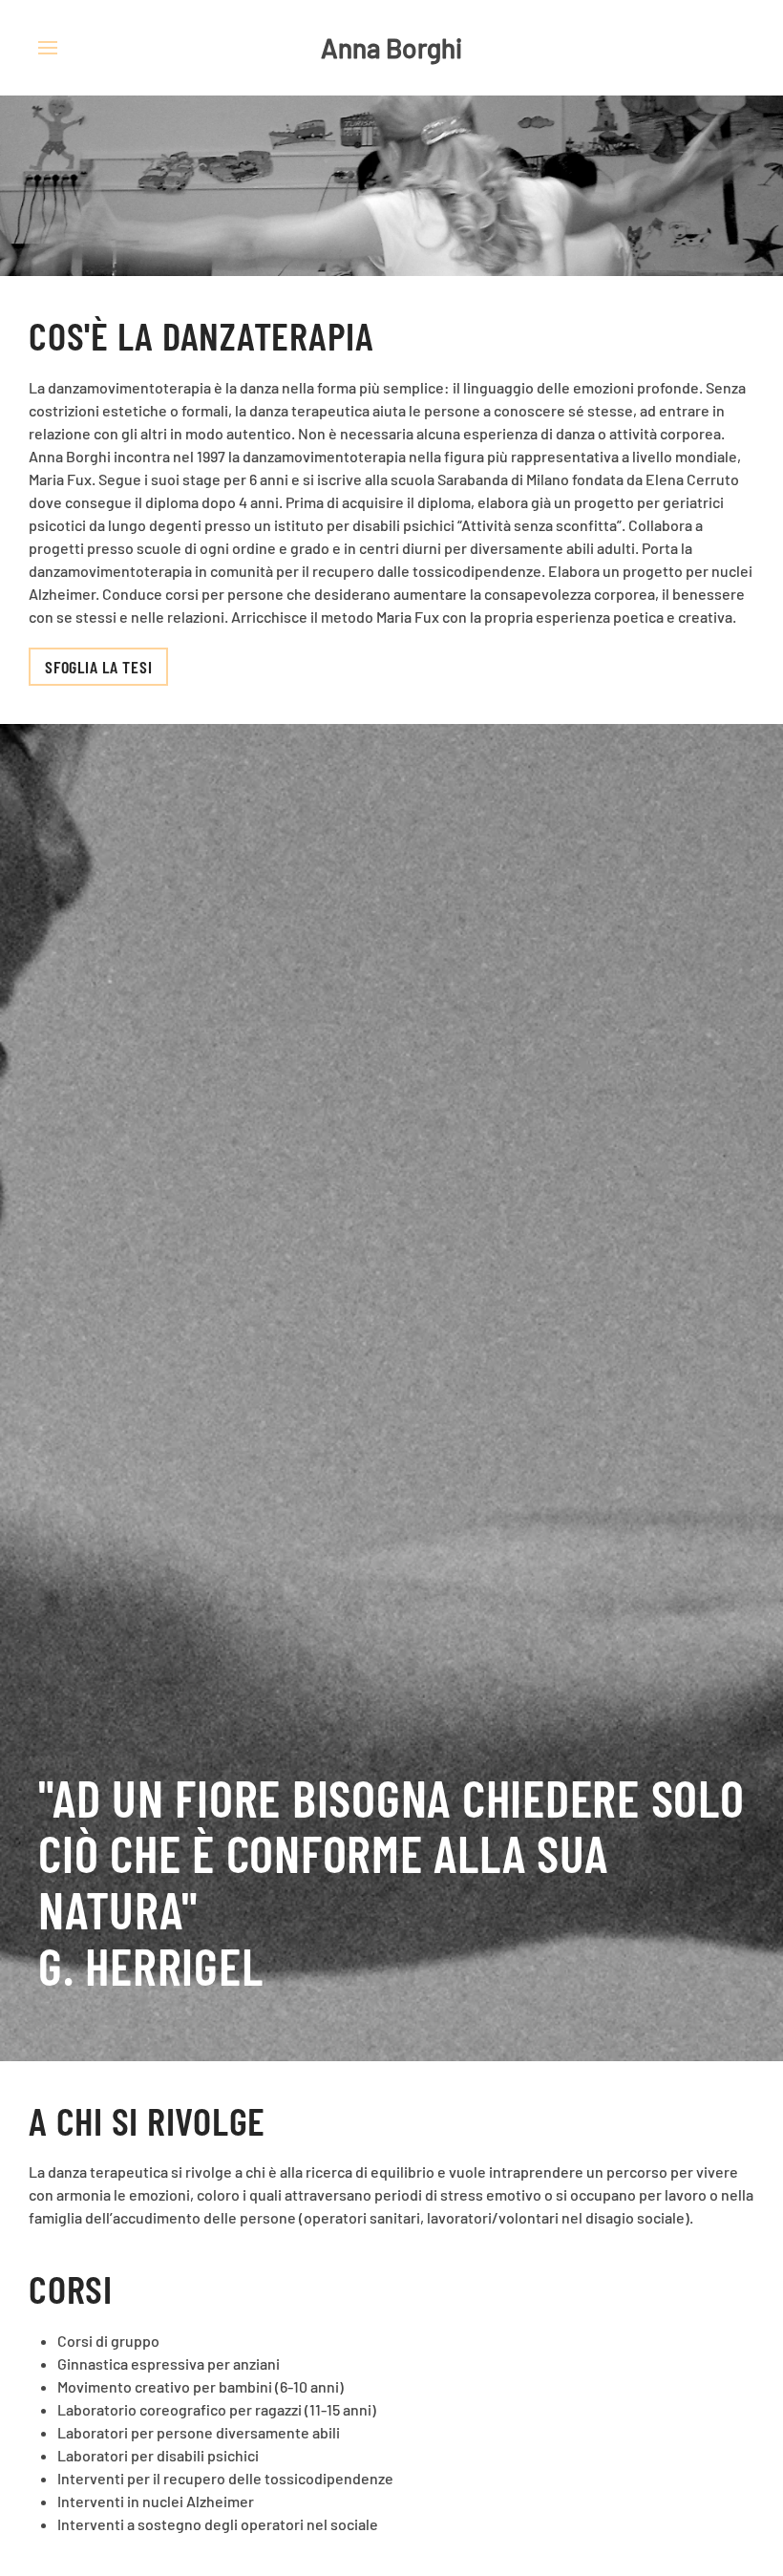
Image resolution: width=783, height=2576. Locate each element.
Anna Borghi (391, 48)
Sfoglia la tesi (98, 667)
